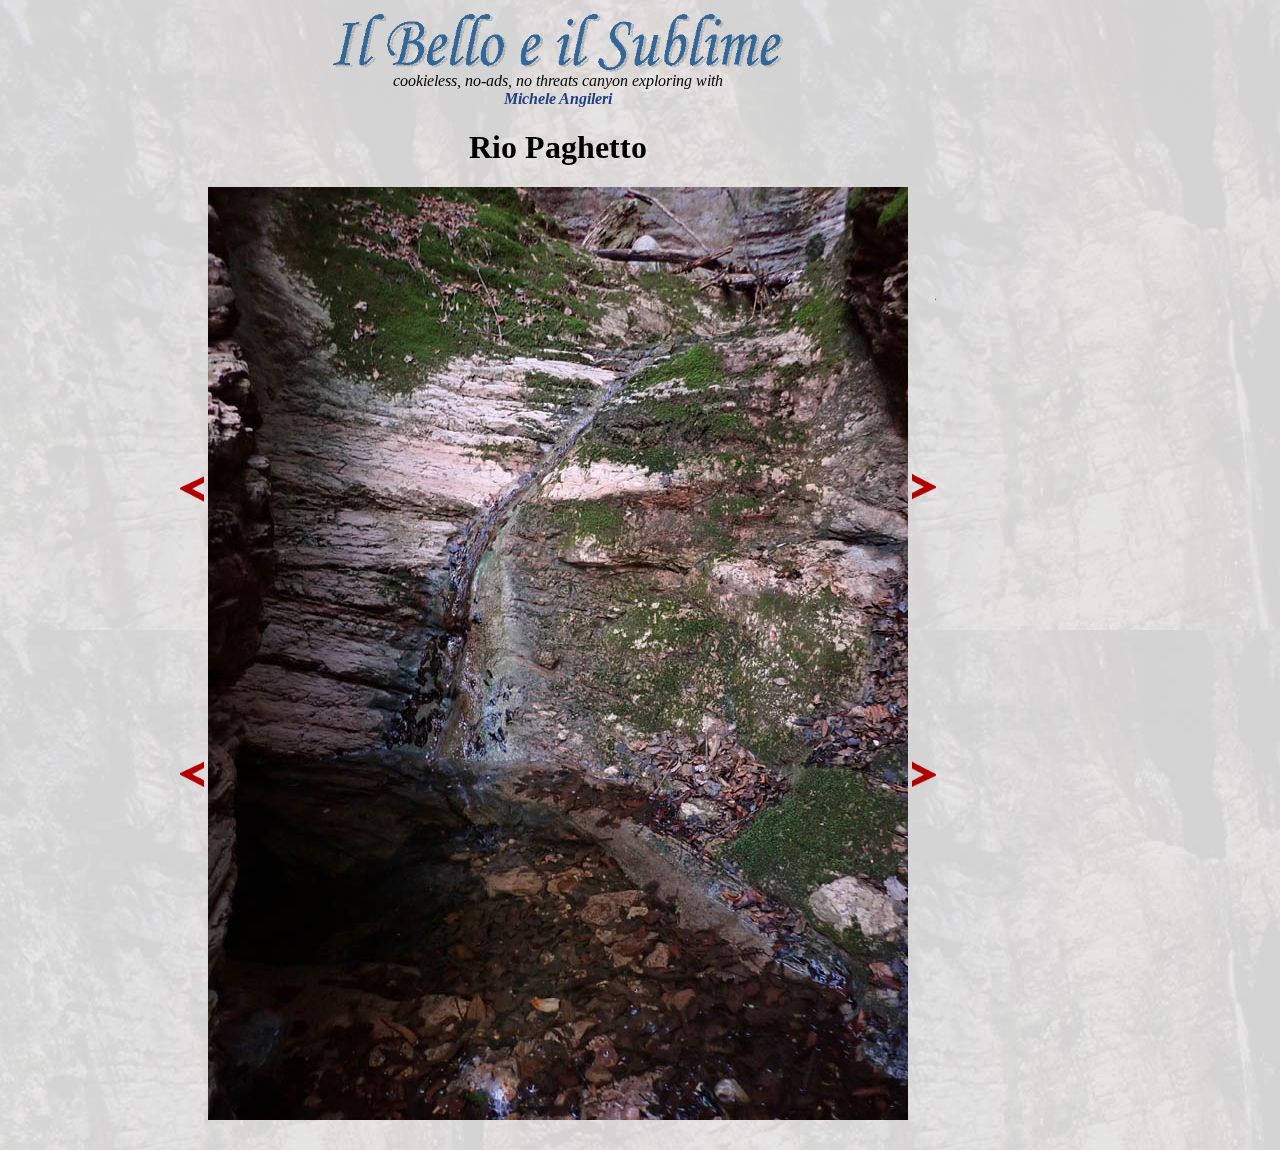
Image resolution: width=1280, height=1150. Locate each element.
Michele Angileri (558, 98)
